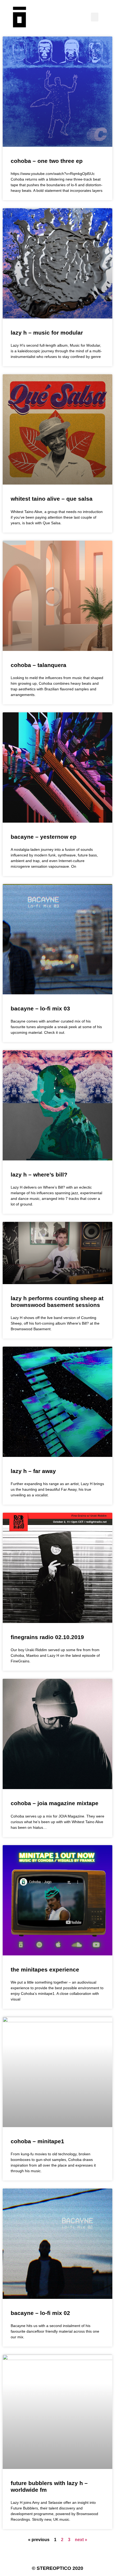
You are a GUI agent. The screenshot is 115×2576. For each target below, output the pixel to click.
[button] (95, 17)
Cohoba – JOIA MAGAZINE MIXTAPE (55, 1803)
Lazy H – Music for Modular (47, 333)
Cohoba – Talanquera (39, 665)
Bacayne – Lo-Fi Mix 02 (40, 2313)
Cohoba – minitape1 (37, 2141)
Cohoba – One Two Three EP (47, 161)
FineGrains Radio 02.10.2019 (47, 1637)
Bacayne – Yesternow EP (44, 837)
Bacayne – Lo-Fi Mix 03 (40, 1008)
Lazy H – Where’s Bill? (39, 1175)
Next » (81, 2540)
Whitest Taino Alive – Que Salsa (52, 499)
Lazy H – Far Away (33, 1471)
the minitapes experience (45, 1969)
